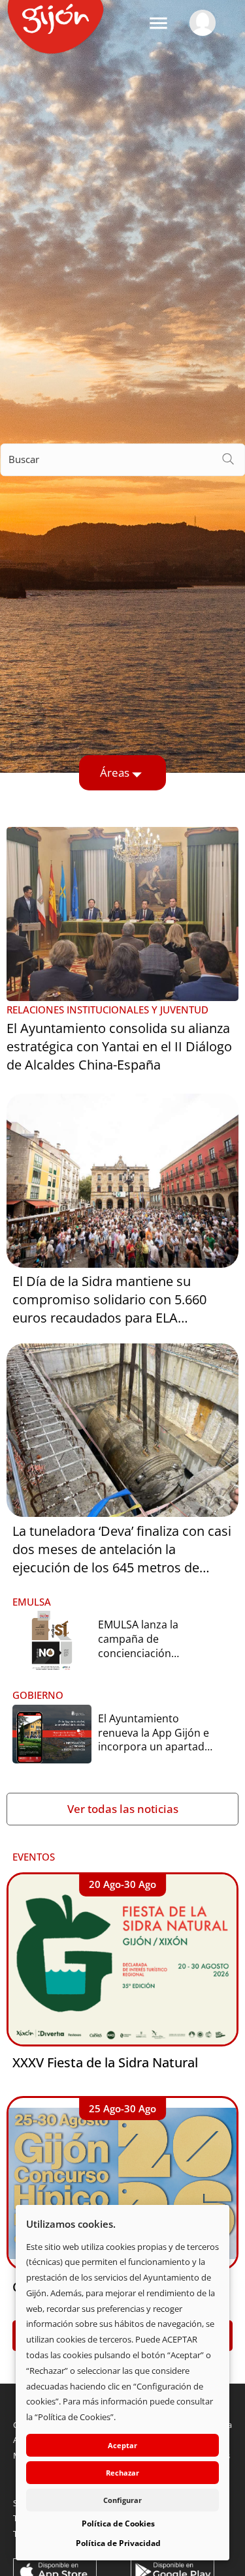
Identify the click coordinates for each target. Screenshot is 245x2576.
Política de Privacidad (118, 2543)
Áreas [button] (115, 772)
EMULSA (32, 1602)
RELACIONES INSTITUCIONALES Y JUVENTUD (107, 1010)
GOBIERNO (38, 1695)
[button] (158, 23)
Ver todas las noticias (123, 1809)
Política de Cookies (118, 2524)
